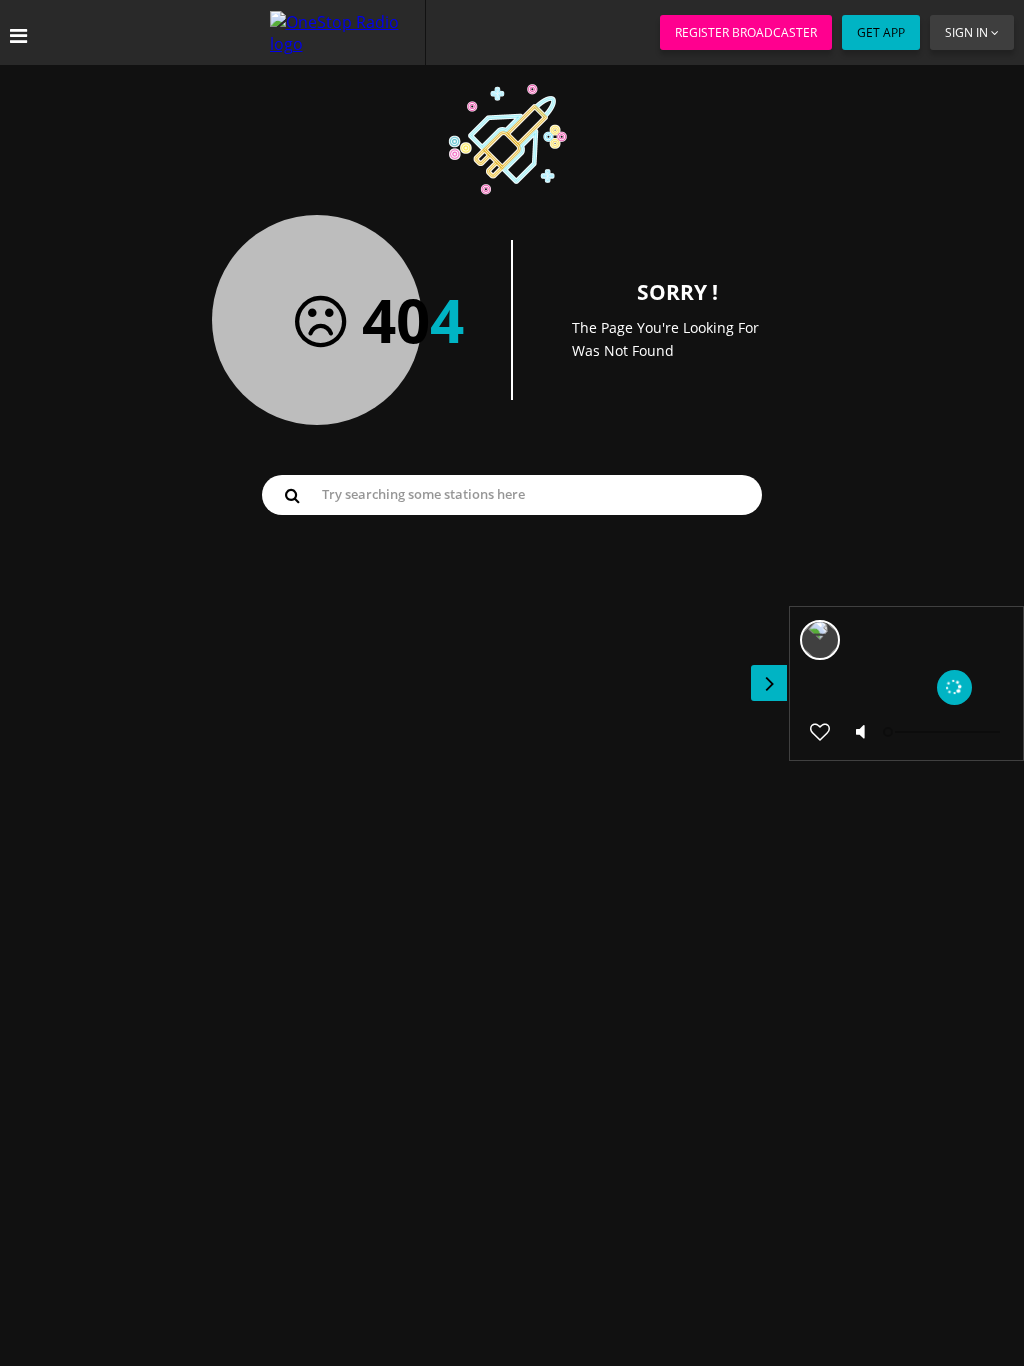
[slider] (944, 732)
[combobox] (512, 494)
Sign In (966, 32)
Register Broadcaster (746, 32)
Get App (881, 32)
